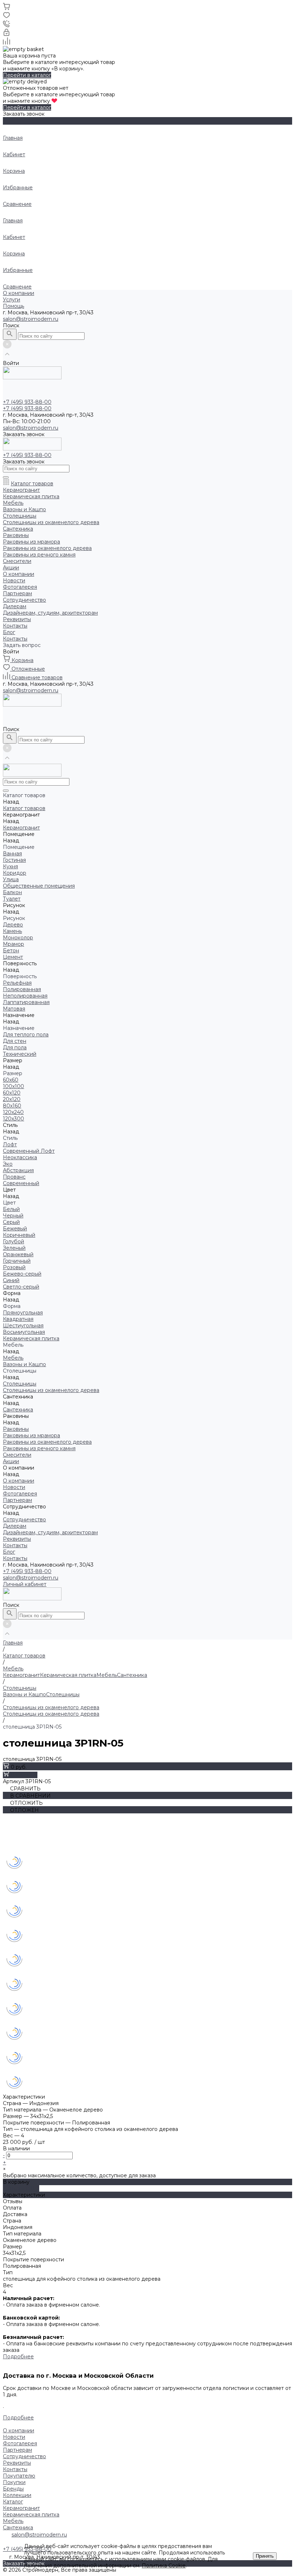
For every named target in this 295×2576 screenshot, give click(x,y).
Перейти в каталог (27, 75)
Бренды (13, 2489)
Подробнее (18, 2357)
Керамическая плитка (31, 496)
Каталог (13, 2502)
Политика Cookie (164, 2566)
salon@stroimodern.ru (31, 319)
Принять (265, 2556)
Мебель (13, 503)
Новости (14, 581)
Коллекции (17, 2495)
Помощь (13, 306)
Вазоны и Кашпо (24, 509)
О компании (19, 293)
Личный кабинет (25, 1584)
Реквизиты (17, 619)
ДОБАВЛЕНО (21, 2188)
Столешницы (20, 516)
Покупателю (19, 2476)
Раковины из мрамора (31, 542)
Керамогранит (21, 490)
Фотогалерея (20, 587)
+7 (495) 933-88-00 (27, 1571)
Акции (11, 568)
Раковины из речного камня (39, 555)
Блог (9, 632)
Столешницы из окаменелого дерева (51, 522)
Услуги (12, 300)
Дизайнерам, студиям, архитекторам (50, 613)
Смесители (17, 561)
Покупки (14, 2482)
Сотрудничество (24, 600)
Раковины (16, 535)
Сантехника (18, 529)
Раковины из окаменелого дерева (47, 548)
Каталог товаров (32, 484)
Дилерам (15, 606)
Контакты (15, 626)
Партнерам (17, 593)
